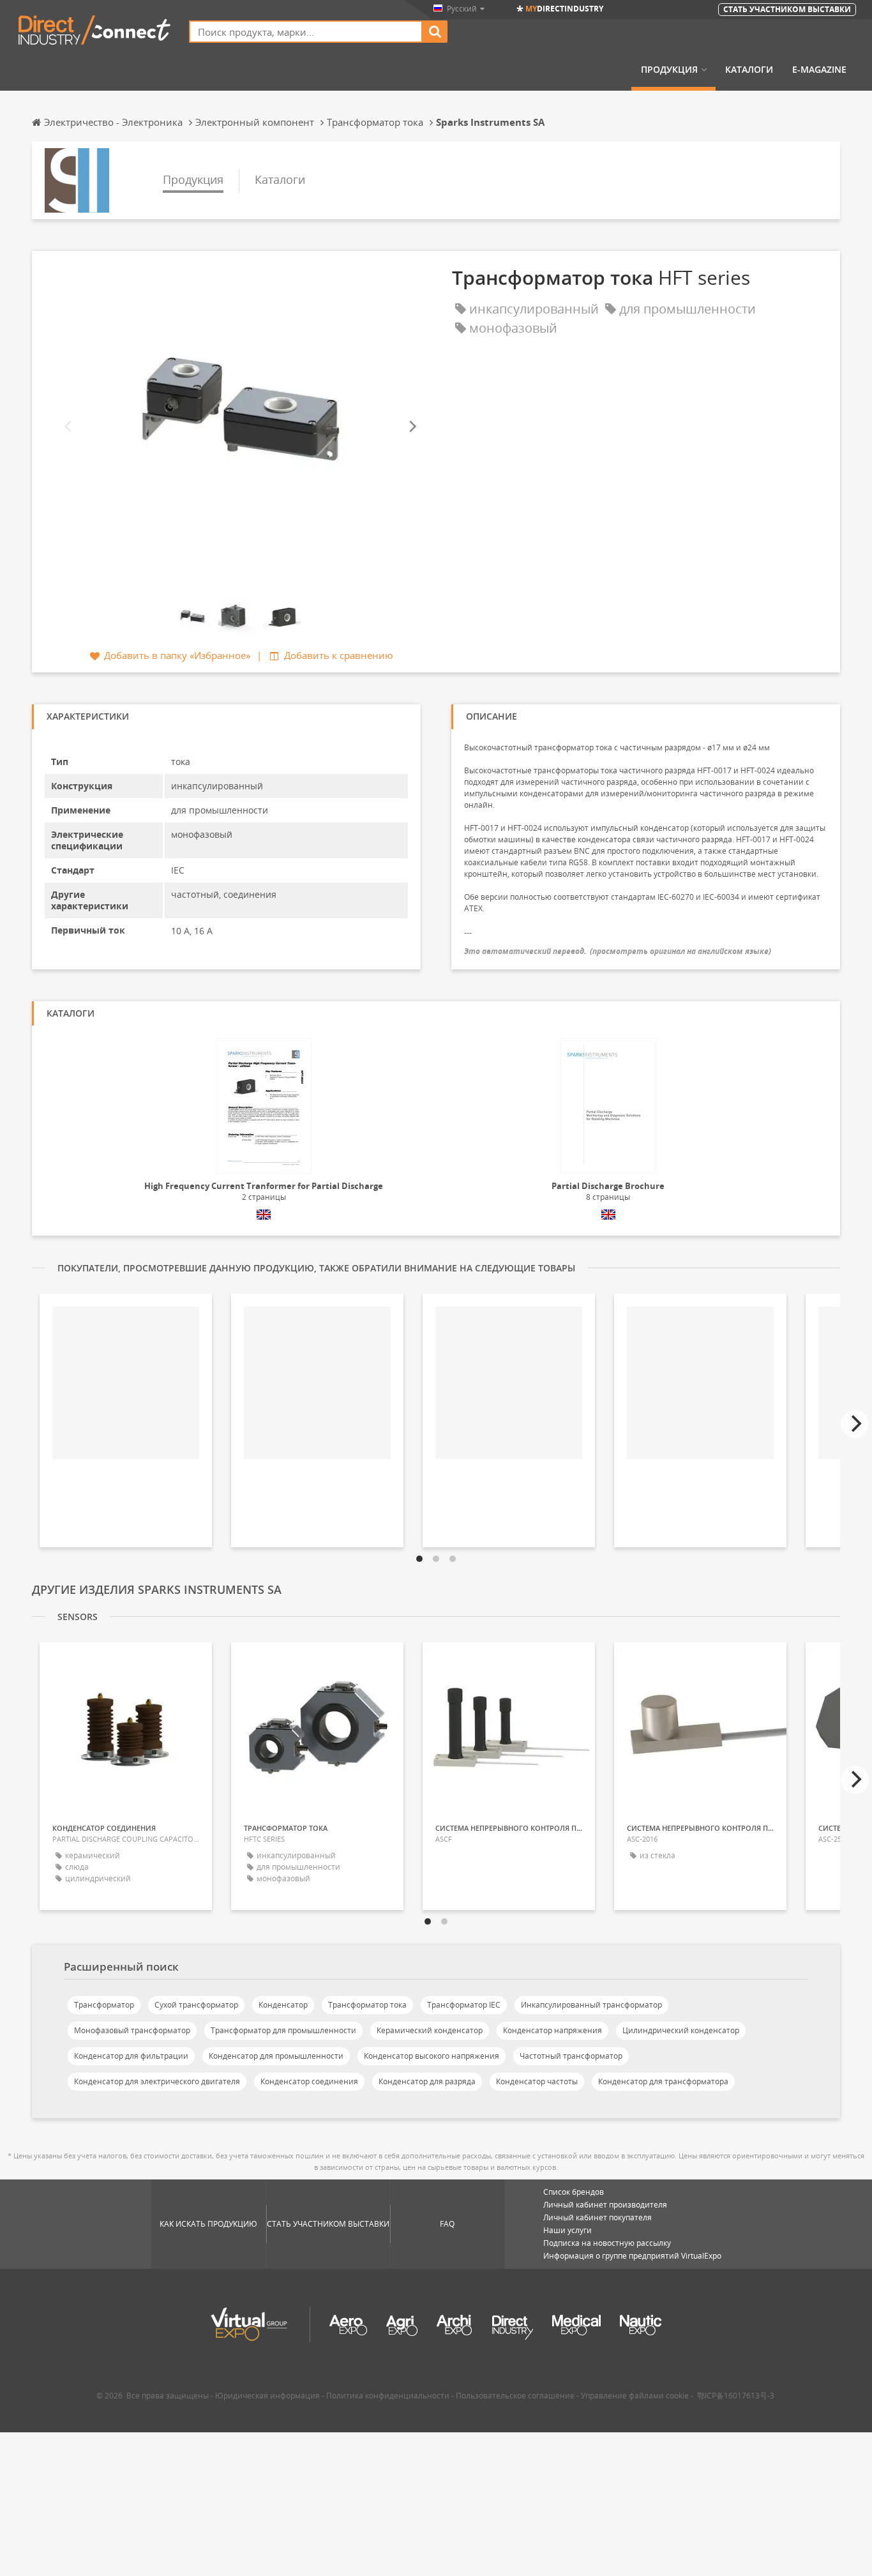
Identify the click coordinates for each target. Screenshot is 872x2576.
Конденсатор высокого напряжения (432, 2056)
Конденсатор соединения (309, 2081)
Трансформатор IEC (464, 2005)
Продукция (669, 70)
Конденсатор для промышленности (276, 2056)
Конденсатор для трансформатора (663, 2081)
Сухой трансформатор (196, 2005)
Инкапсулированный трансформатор (591, 2005)
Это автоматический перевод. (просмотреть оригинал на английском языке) (618, 951)
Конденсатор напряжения (553, 2030)
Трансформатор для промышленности (283, 2030)
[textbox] (306, 32)
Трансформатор (104, 2005)
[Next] (412, 427)
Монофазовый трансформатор (132, 2030)
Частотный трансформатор (571, 2056)
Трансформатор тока (367, 2005)
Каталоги (749, 70)
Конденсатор (283, 2005)
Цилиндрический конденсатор (681, 2030)
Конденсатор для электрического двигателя (157, 2081)
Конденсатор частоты (537, 2081)
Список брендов (574, 2192)
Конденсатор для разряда (427, 2081)
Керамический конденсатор (430, 2030)
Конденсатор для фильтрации (131, 2056)
